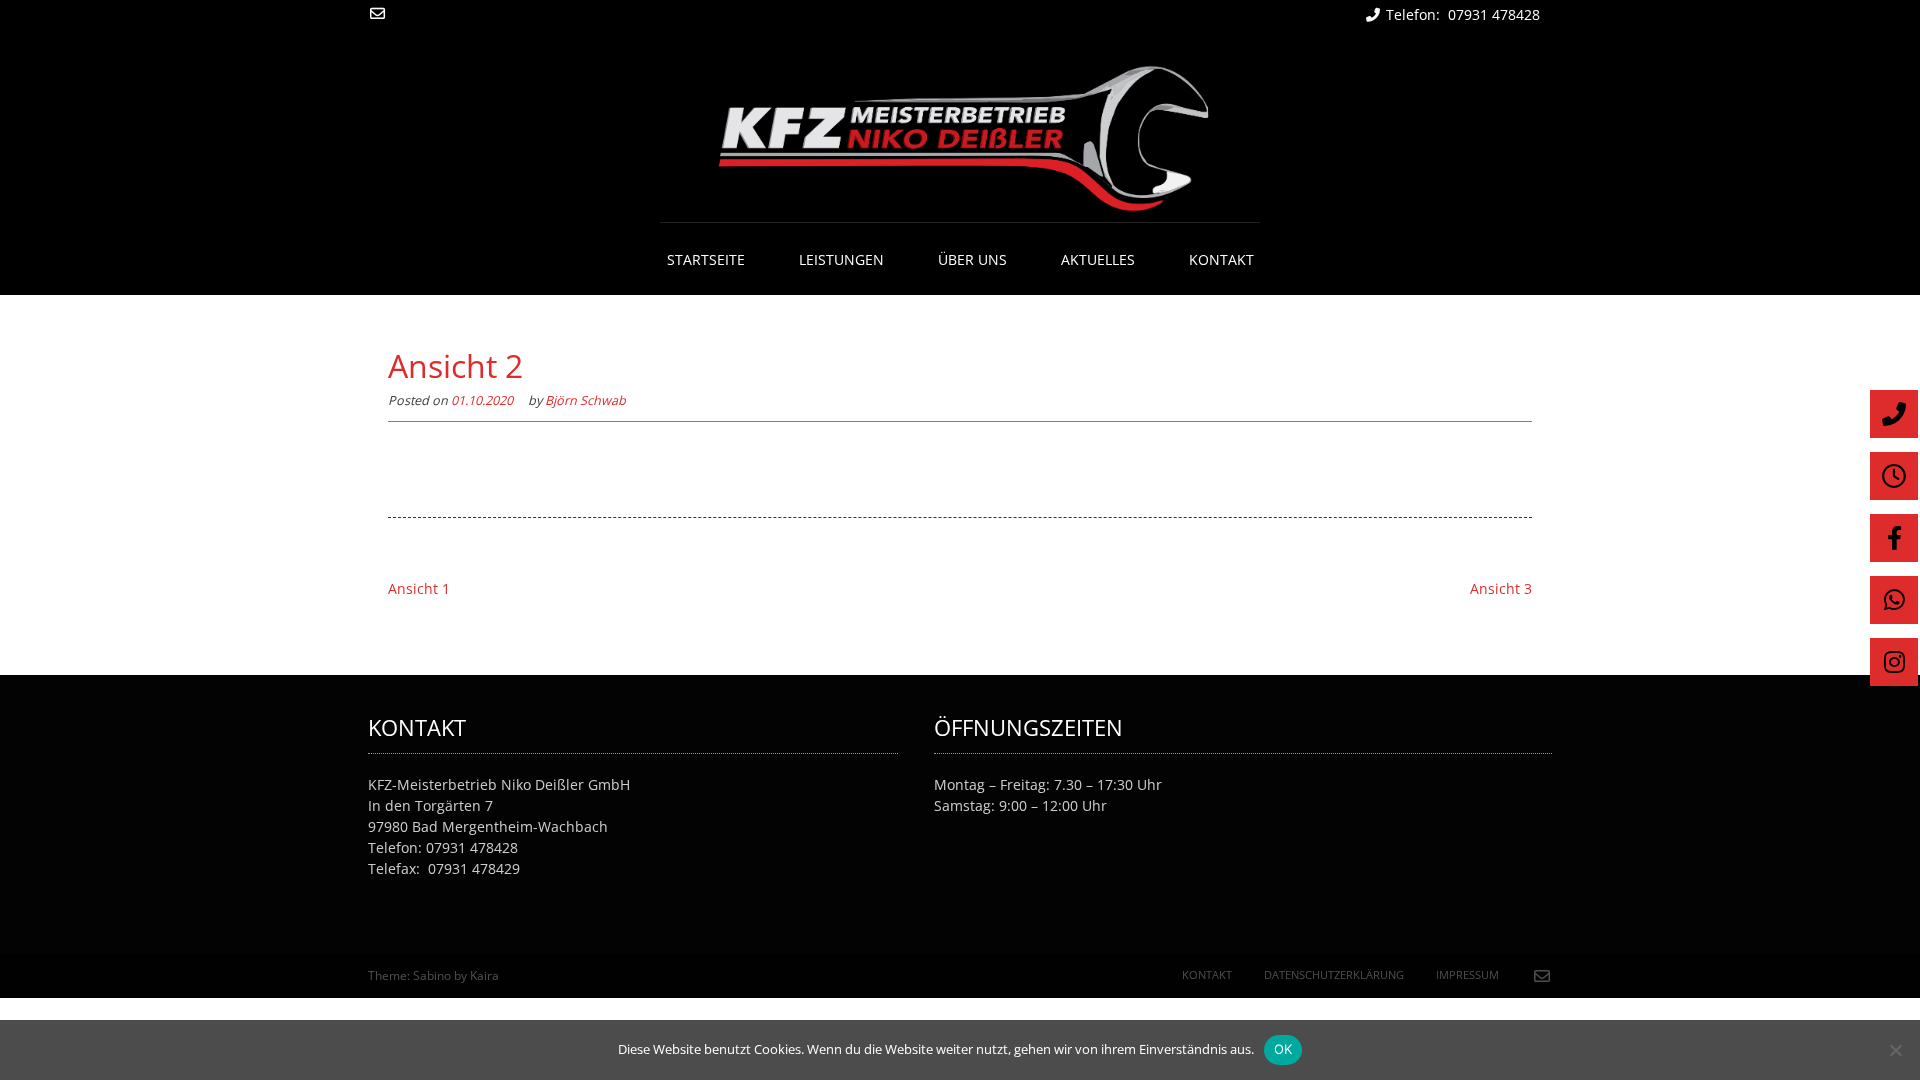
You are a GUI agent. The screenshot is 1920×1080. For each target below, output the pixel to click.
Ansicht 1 (419, 588)
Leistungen (841, 259)
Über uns (972, 259)
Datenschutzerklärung (1334, 974)
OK (1283, 1049)
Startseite (706, 259)
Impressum (1467, 974)
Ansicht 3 (1501, 588)
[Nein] (1895, 1050)
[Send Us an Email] (377, 13)
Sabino (432, 975)
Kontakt (1221, 259)
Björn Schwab (585, 400)
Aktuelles (1098, 259)
